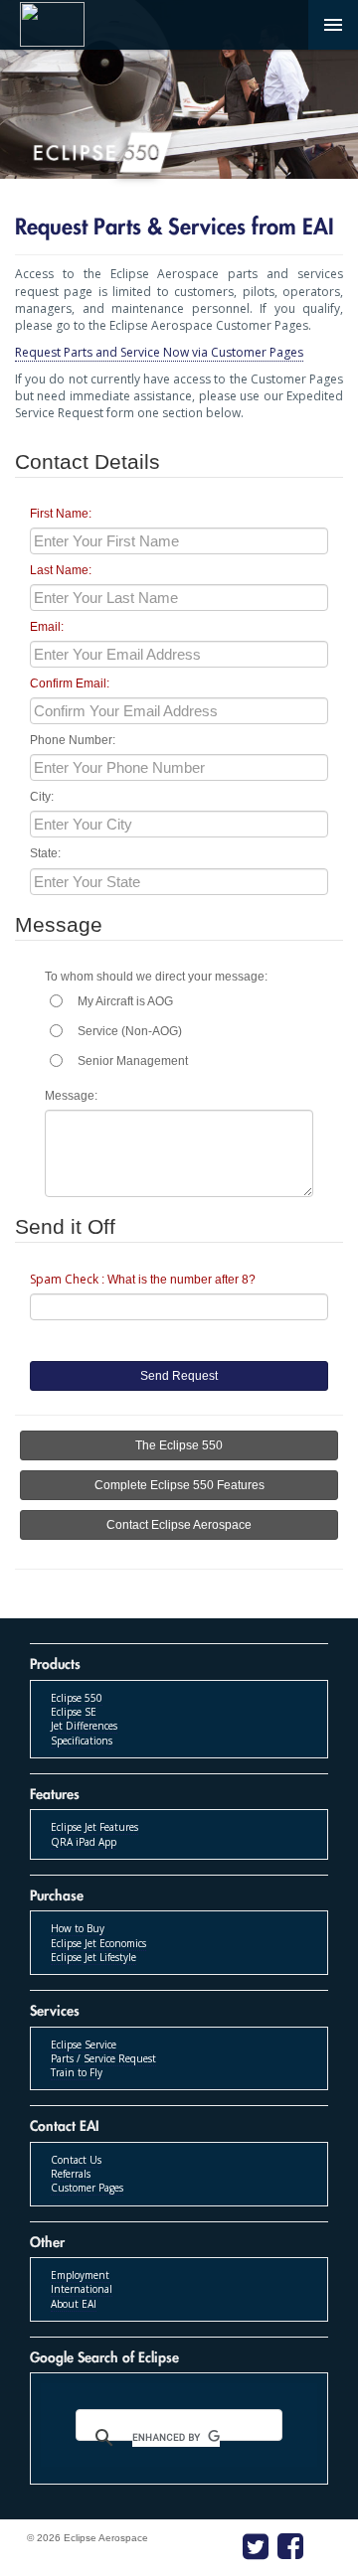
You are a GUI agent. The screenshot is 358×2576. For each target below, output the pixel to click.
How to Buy (78, 1928)
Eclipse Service (84, 2045)
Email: (47, 627)
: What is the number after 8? (143, 1279)
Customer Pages (87, 2188)
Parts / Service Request (103, 2058)
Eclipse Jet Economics (98, 1943)
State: (45, 853)
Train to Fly (77, 2072)
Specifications (82, 1741)
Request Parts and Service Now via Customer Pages (159, 352)
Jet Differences (84, 1726)
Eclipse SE (74, 1712)
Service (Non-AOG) (130, 1031)
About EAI (74, 2304)
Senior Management (133, 1061)
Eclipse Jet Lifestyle (93, 1957)
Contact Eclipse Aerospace (179, 1525)
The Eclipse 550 (179, 1445)
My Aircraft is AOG (125, 1001)
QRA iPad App (84, 1842)
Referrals (71, 2174)
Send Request (179, 1376)
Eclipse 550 (77, 1698)
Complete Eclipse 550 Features (179, 1485)
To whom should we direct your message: (156, 977)
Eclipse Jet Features (94, 1827)
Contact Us (76, 2160)
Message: (71, 1096)
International (82, 2289)
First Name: (61, 514)
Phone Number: (73, 740)
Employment (80, 2275)
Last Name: (61, 570)
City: (42, 797)
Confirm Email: (70, 683)
